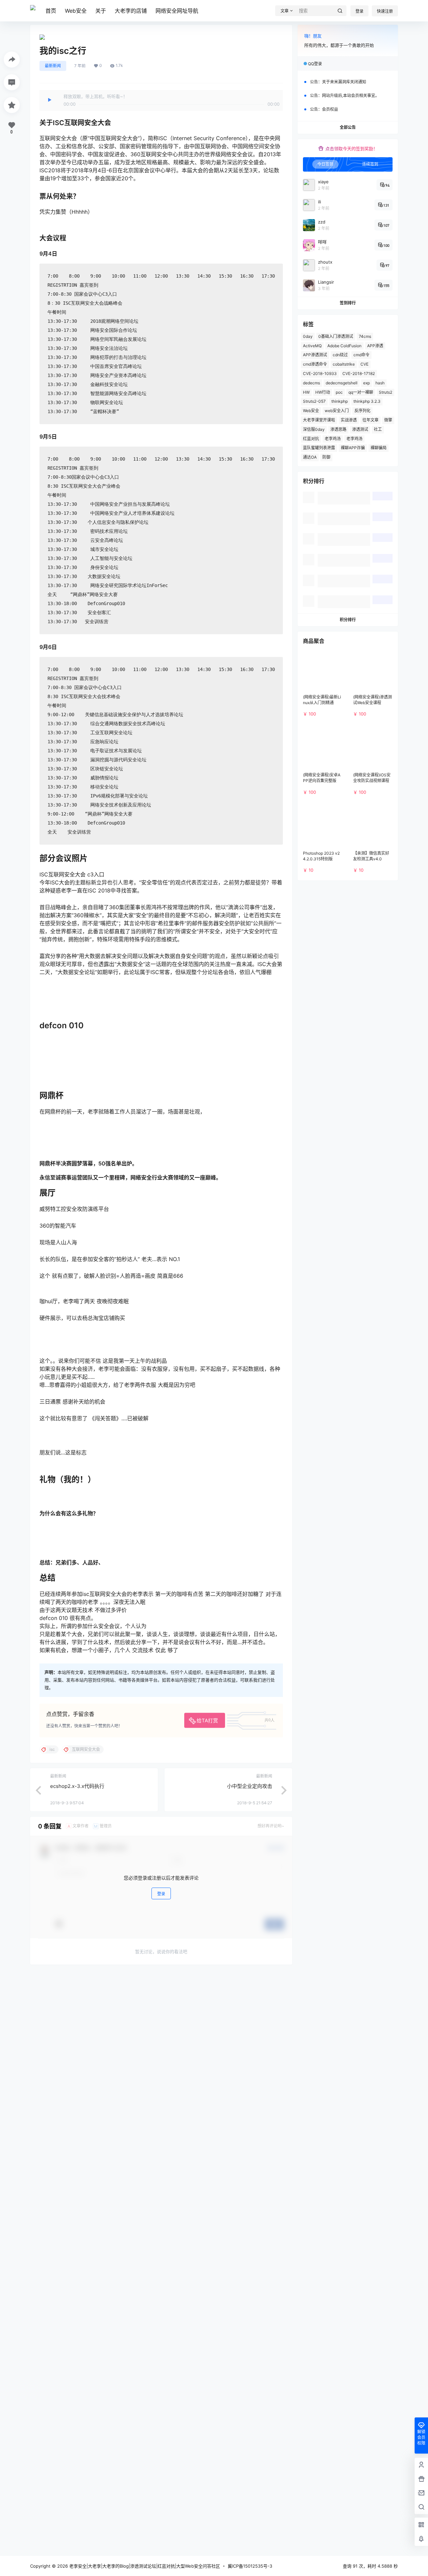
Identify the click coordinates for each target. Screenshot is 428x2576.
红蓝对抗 (311, 439)
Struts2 (386, 392)
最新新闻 (53, 66)
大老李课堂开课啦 (319, 420)
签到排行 (348, 303)
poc (339, 392)
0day (308, 336)
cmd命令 (361, 355)
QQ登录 (315, 64)
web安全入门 (337, 411)
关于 (101, 11)
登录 (359, 11)
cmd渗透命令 (315, 364)
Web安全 (76, 11)
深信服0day (314, 429)
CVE (364, 364)
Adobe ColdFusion (344, 346)
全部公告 (348, 127)
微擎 (388, 420)
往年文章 (370, 420)
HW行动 (323, 392)
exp (366, 383)
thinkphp (340, 401)
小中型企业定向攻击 (250, 1786)
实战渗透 (349, 420)
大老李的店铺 (131, 11)
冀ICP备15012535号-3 (250, 2566)
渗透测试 (360, 429)
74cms (365, 336)
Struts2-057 (314, 401)
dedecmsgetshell (342, 383)
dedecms (311, 383)
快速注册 (385, 11)
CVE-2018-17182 (359, 373)
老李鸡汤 (333, 439)
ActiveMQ (312, 346)
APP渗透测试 (315, 355)
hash (380, 383)
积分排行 (348, 620)
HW (306, 392)
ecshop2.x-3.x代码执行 (77, 1786)
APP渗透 (375, 346)
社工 (378, 429)
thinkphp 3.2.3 (367, 401)
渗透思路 (338, 429)
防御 (326, 457)
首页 (51, 11)
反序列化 (362, 411)
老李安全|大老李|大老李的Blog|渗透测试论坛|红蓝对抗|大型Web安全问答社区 (144, 2566)
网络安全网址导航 (177, 11)
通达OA (310, 457)
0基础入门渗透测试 (336, 336)
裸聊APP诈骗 (353, 448)
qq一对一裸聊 (361, 392)
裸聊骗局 (379, 448)
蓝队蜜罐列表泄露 (319, 448)
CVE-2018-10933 (320, 373)
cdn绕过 (340, 355)
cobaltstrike (344, 364)
